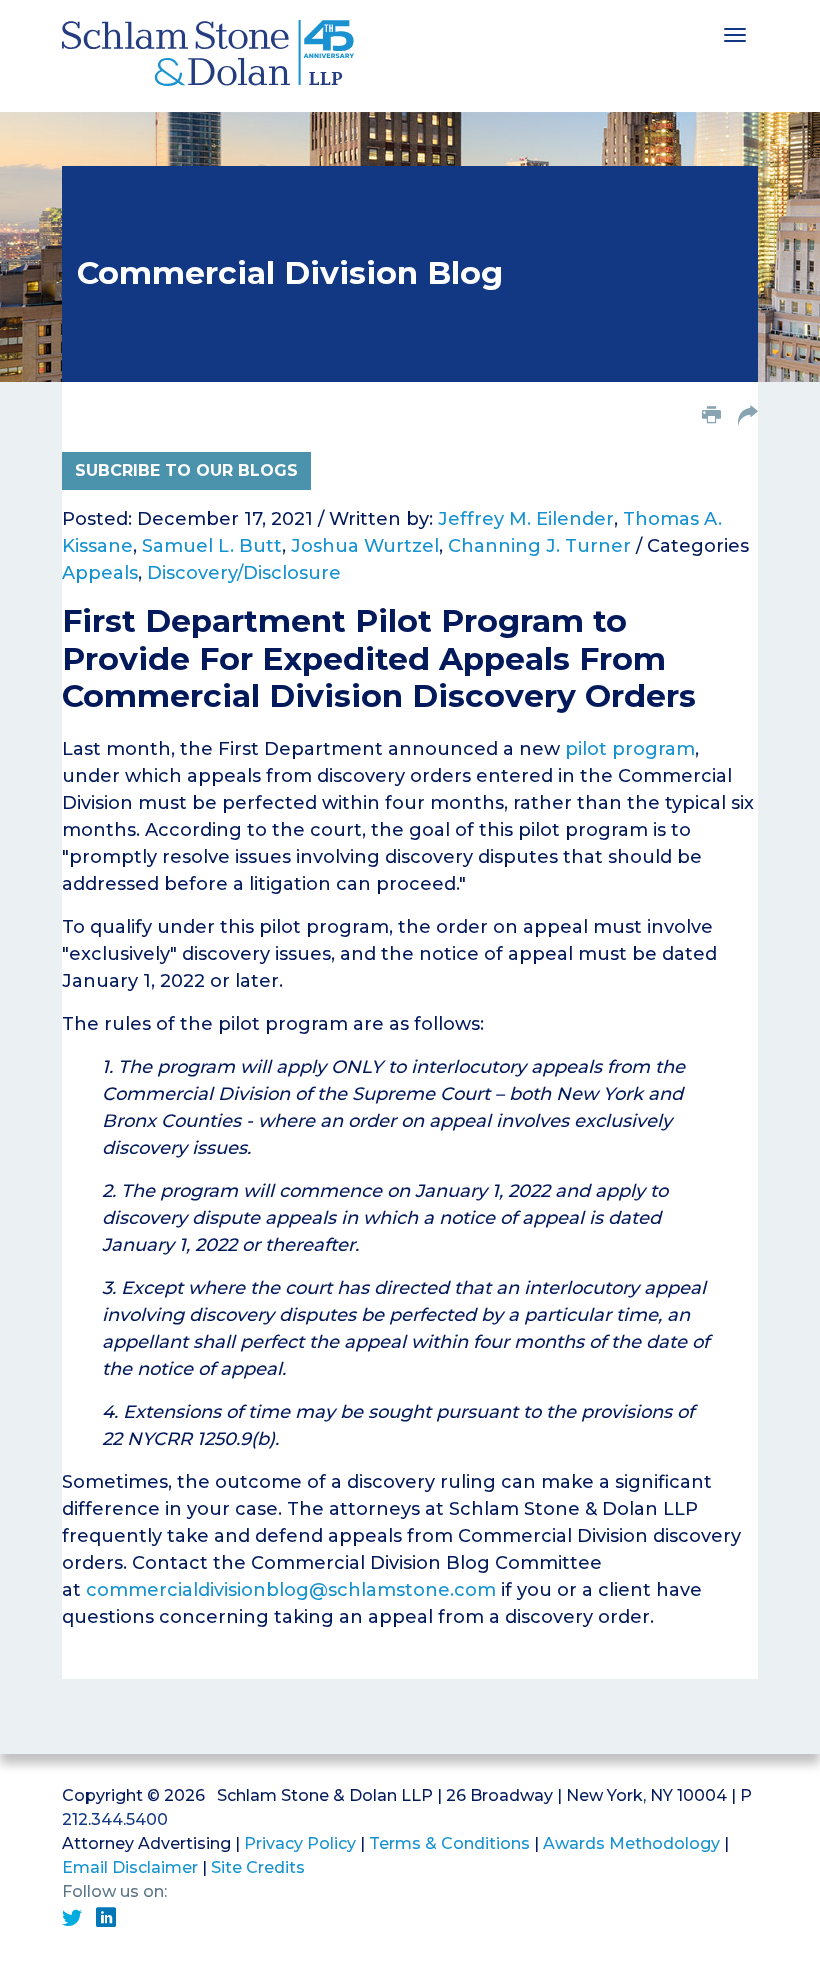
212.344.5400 (115, 1819)
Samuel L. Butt (212, 546)
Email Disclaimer (130, 1867)
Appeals (100, 573)
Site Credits (258, 1867)
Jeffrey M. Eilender (526, 519)
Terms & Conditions (449, 1843)
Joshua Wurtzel (365, 546)
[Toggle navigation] (735, 33)
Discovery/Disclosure (244, 573)
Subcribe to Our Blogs (186, 470)
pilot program (630, 749)
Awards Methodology (631, 1843)
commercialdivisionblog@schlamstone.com (291, 1590)
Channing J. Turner (539, 546)
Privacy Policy (300, 1843)
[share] (748, 417)
